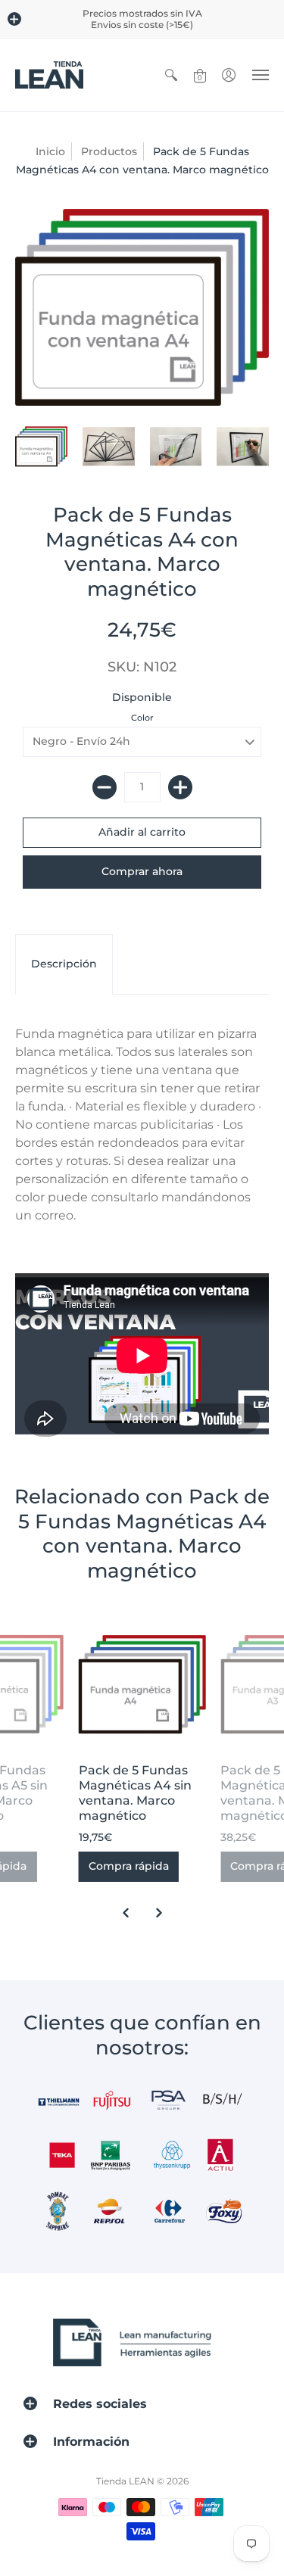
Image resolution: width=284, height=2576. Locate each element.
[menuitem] (171, 75)
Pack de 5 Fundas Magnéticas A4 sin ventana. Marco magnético (135, 1793)
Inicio (50, 151)
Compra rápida (129, 1866)
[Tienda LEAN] (49, 75)
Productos (109, 151)
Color (142, 718)
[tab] (64, 964)
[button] (14, 19)
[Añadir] (180, 787)
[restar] (105, 787)
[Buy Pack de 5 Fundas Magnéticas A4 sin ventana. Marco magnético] (142, 1684)
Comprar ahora (142, 871)
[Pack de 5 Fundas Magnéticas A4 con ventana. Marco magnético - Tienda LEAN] (41, 447)
